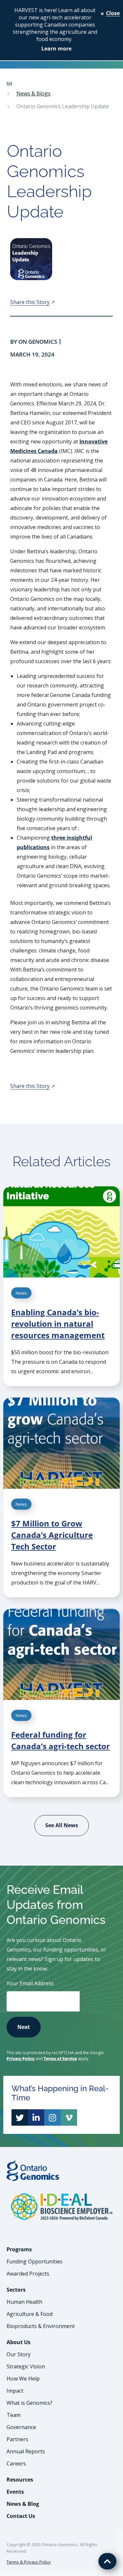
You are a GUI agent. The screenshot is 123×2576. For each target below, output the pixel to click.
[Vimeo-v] (69, 2117)
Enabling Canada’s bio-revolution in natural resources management (58, 1324)
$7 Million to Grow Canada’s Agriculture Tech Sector (52, 1535)
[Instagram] (52, 2117)
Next (24, 2027)
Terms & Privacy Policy (29, 2562)
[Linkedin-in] (36, 2117)
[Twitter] (20, 2117)
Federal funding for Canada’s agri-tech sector (61, 1740)
